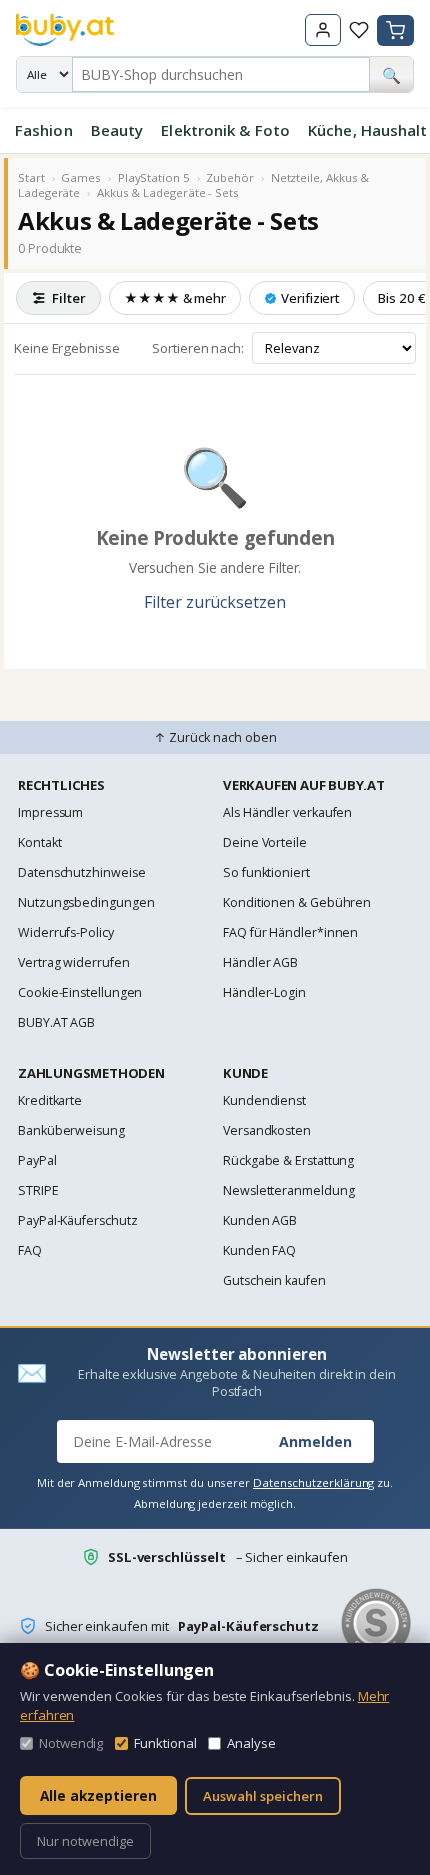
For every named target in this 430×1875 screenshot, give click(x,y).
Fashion (44, 130)
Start (31, 177)
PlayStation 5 (154, 177)
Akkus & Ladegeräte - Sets (168, 192)
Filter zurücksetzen (214, 602)
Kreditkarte (50, 1100)
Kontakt (39, 842)
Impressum (50, 812)
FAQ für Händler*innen (290, 932)
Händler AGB (260, 962)
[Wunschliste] (359, 30)
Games (81, 177)
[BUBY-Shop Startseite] (65, 30)
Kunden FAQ (259, 1250)
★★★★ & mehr (175, 298)
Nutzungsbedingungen (86, 902)
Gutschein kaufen (274, 1280)
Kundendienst (264, 1100)
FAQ (30, 1250)
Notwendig (71, 1743)
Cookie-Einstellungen (80, 992)
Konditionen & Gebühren (297, 902)
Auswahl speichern (263, 1796)
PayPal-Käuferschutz (77, 1220)
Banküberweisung (71, 1130)
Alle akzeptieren (98, 1795)
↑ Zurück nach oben (215, 737)
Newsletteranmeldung (288, 1190)
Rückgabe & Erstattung (288, 1160)
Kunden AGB (260, 1220)
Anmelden (315, 1441)
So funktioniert (266, 872)
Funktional (165, 1743)
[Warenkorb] (395, 30)
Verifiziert (310, 298)
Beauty (117, 130)
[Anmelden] (323, 30)
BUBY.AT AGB (56, 1022)
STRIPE (38, 1190)
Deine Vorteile (265, 842)
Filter (69, 298)
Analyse (251, 1743)
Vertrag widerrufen (74, 962)
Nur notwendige (85, 1841)
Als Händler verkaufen (287, 812)
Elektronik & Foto (225, 130)
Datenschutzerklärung (313, 1482)
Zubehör (229, 177)
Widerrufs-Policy (66, 932)
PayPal (37, 1160)
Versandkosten (267, 1130)
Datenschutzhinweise (81, 872)
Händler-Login (264, 992)
